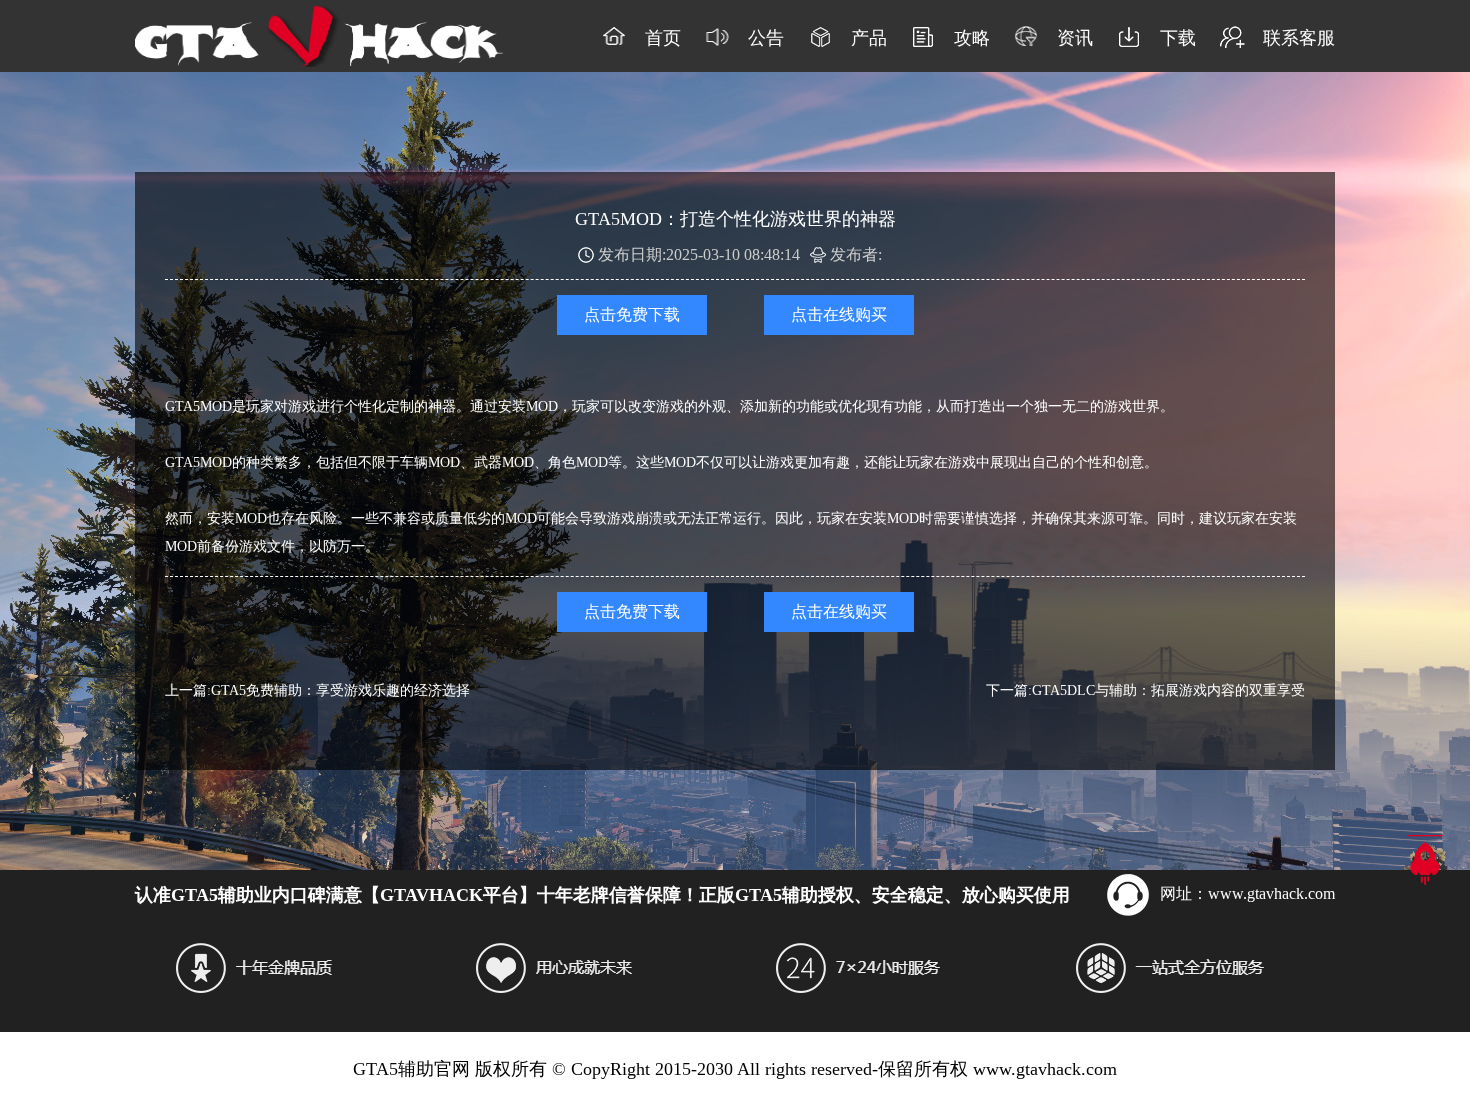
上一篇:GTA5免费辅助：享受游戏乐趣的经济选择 (317, 690)
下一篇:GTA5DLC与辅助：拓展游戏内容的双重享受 (1145, 690)
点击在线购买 (839, 314)
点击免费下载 (632, 314)
